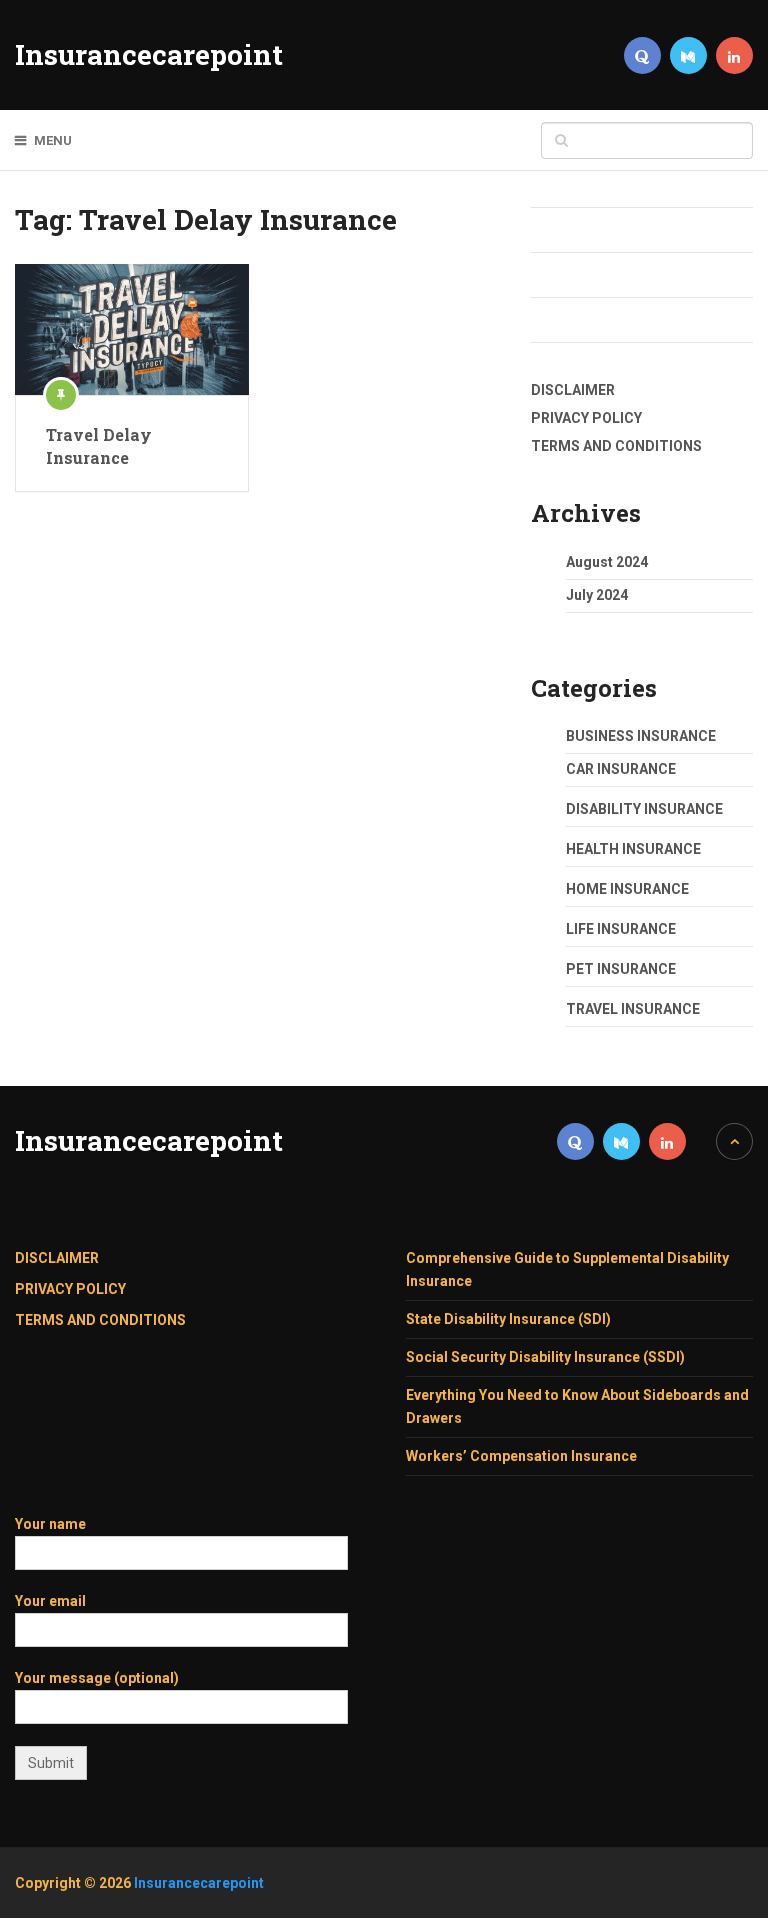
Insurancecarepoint (149, 55)
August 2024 (607, 562)
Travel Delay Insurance (99, 445)
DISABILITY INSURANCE (644, 809)
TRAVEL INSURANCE (633, 1009)
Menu (53, 140)
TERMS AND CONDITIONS (616, 446)
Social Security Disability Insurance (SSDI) (545, 1357)
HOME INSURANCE (627, 889)
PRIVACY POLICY (586, 418)
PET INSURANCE (621, 969)
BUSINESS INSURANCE (641, 736)
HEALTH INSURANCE (633, 849)
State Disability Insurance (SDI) (508, 1319)
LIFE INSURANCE (621, 929)
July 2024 (597, 595)
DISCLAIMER (573, 390)
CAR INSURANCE (621, 769)
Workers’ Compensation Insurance (521, 1456)
